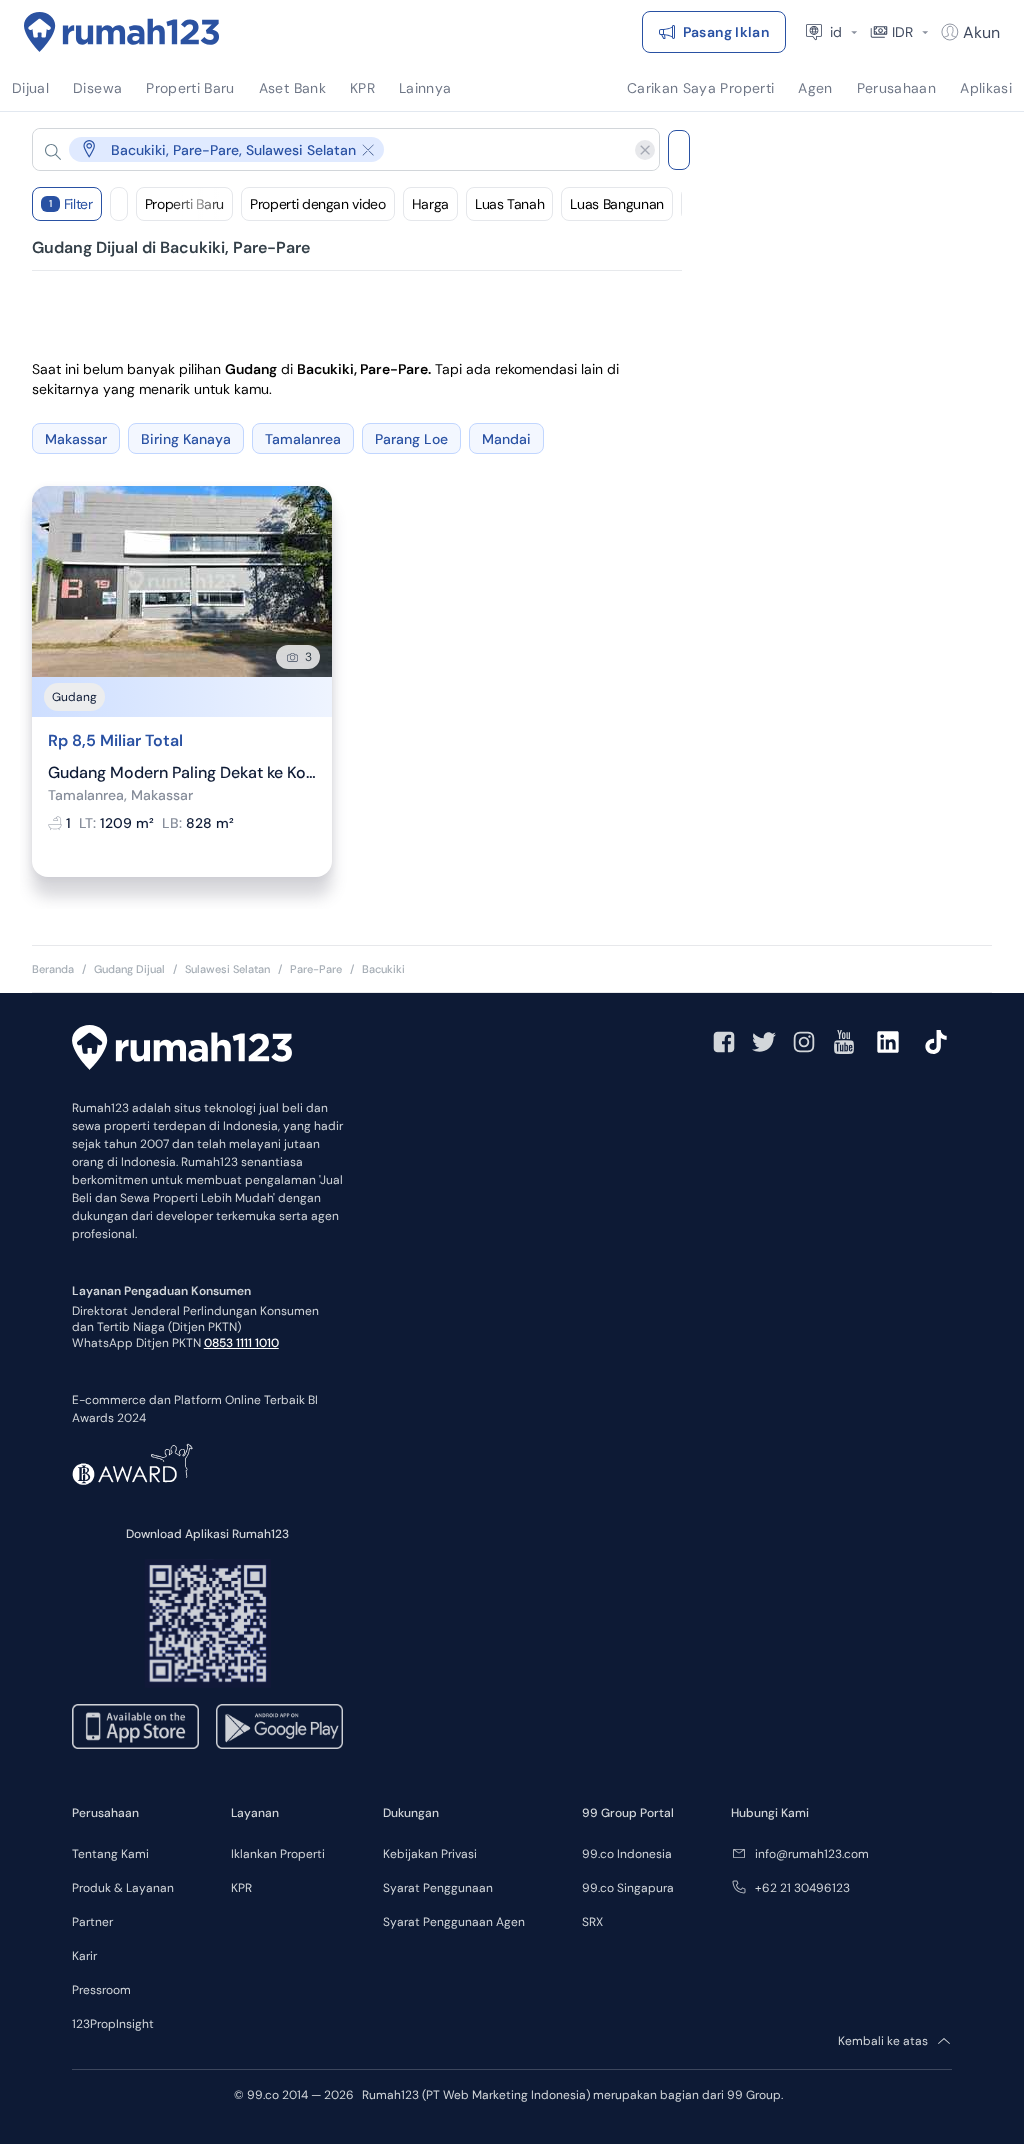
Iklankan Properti (278, 1854)
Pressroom (101, 1990)
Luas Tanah (510, 204)
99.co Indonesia (627, 1854)
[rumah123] (182, 1050)
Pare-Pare (316, 969)
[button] (330, 149)
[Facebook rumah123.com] (724, 1042)
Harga (430, 204)
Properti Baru (184, 204)
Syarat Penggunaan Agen (454, 1922)
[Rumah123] (122, 32)
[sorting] (119, 204)
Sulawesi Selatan (227, 969)
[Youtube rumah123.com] (844, 1042)
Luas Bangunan (616, 204)
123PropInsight (113, 2024)
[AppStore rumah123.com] (135, 1726)
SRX (592, 1922)
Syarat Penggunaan (438, 1888)
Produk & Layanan (123, 1888)
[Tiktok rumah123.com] (936, 1042)
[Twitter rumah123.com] (764, 1042)
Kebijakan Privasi (430, 1854)
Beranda (53, 969)
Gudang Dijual (129, 969)
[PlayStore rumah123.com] (279, 1726)
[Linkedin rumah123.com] (888, 1042)
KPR (241, 1888)
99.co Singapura (628, 1888)
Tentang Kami (110, 1854)
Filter (71, 204)
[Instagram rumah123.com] (804, 1042)
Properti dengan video (318, 204)
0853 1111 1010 (241, 1343)
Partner (92, 1922)
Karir (84, 1956)
